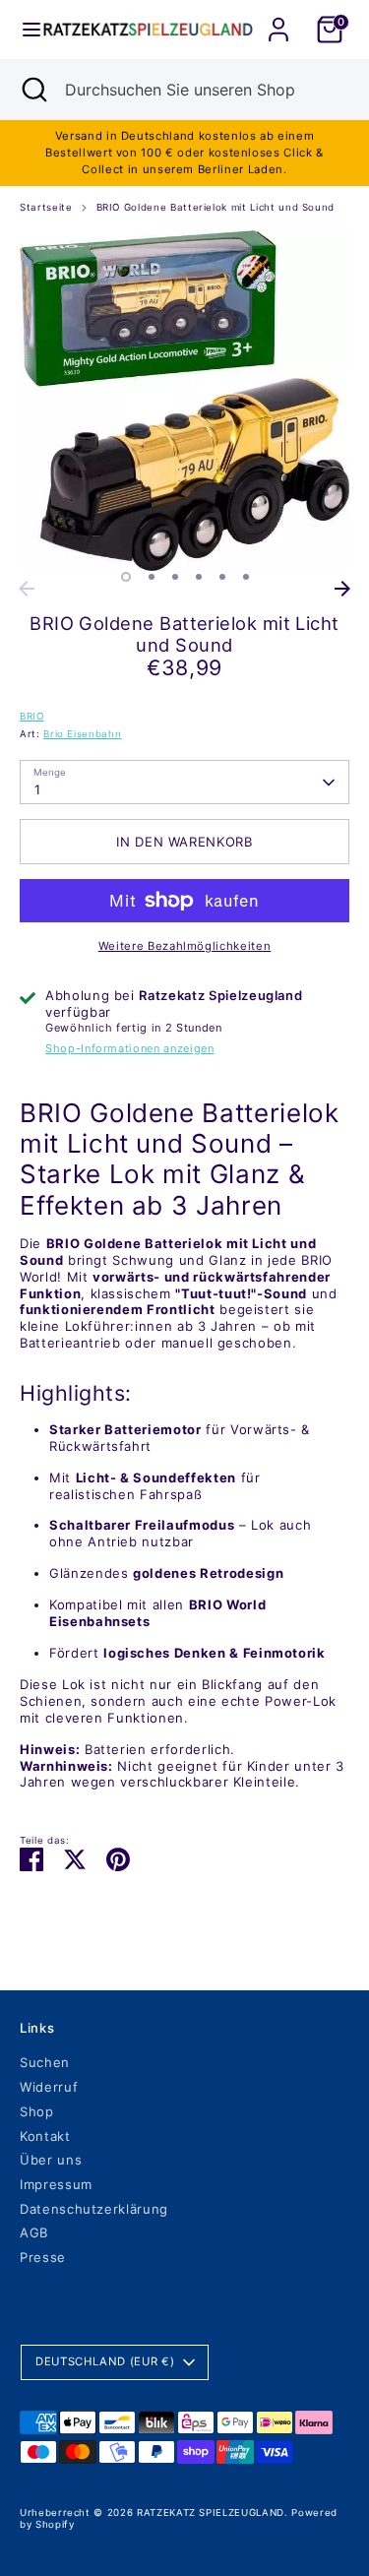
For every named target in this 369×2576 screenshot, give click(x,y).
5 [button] (222, 577)
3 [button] (175, 577)
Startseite (46, 207)
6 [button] (246, 577)
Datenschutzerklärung (94, 2209)
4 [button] (199, 577)
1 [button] (126, 577)
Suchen (45, 2062)
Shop (37, 2111)
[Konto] (278, 18)
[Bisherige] (27, 589)
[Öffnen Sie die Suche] (32, 90)
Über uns (51, 2160)
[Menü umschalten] (23, 30)
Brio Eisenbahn (82, 734)
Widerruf (49, 2087)
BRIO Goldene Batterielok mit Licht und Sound (216, 207)
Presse (43, 2257)
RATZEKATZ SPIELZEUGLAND (211, 2513)
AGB (34, 2232)
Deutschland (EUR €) (105, 2361)
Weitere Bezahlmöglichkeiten (185, 946)
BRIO (32, 716)
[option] (184, 401)
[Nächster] (342, 589)
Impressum (56, 2184)
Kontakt (45, 2136)
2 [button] (152, 577)
